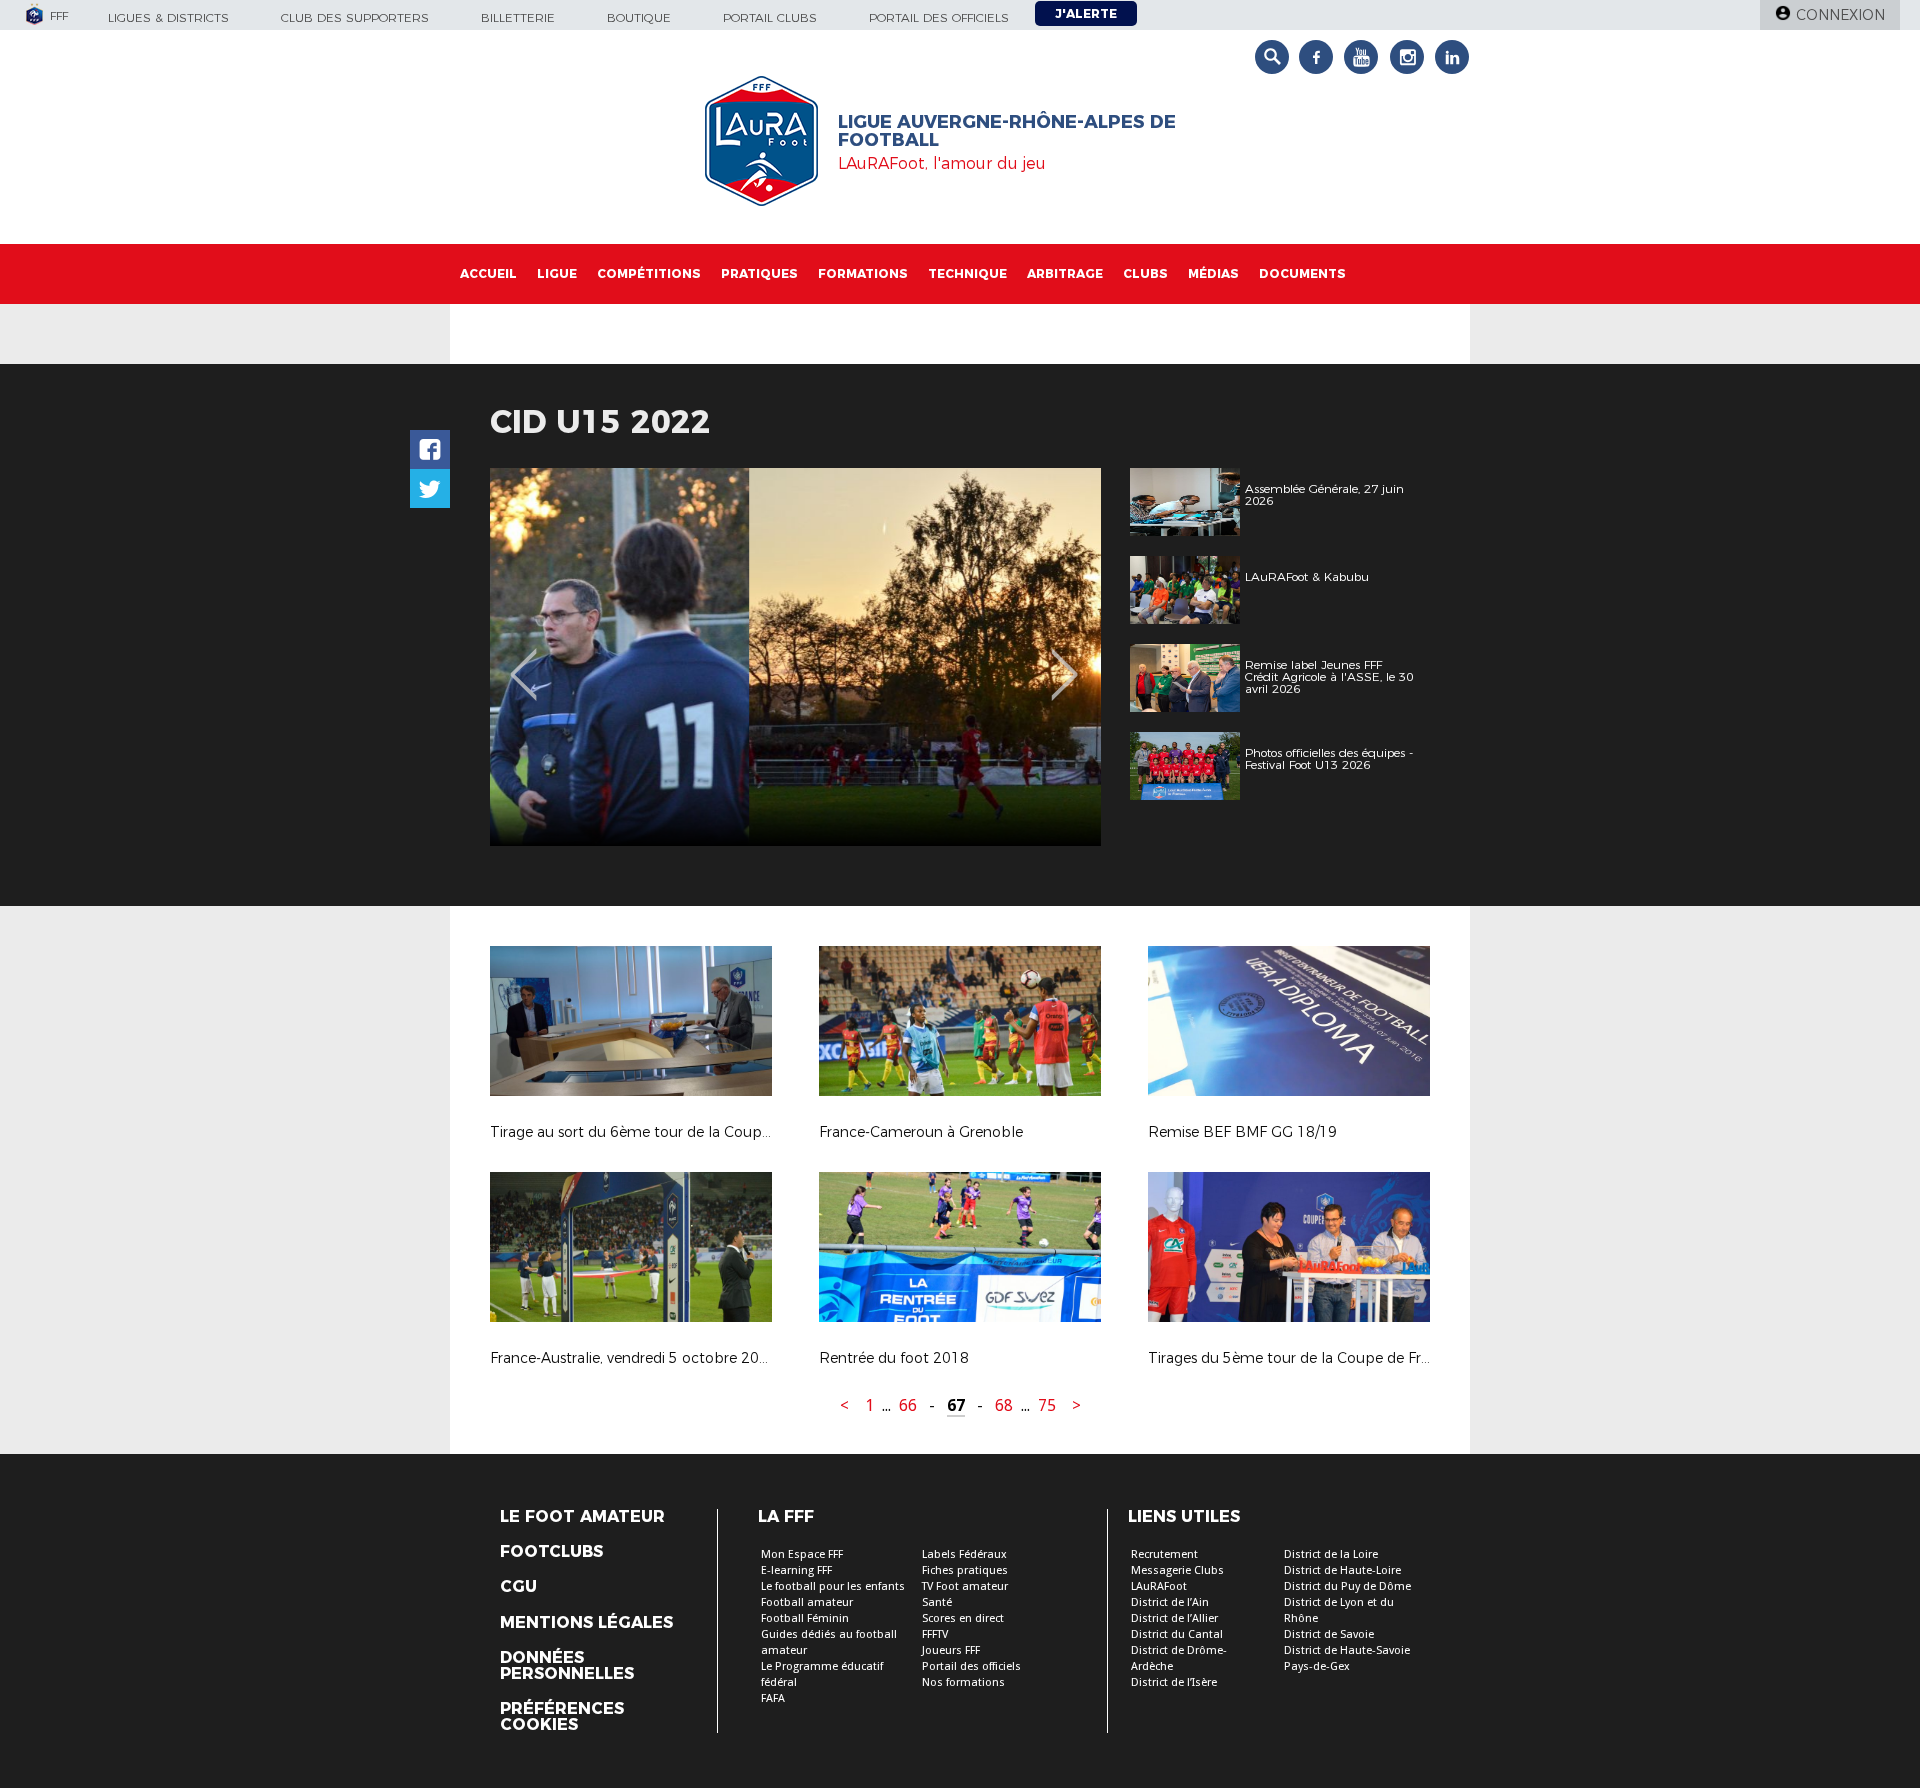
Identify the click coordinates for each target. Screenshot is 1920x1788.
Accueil (488, 273)
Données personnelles (567, 1666)
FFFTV (935, 1634)
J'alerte (1086, 13)
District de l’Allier (1174, 1618)
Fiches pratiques (965, 1570)
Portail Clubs (770, 17)
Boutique (639, 17)
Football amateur (807, 1602)
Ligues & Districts (168, 17)
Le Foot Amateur (582, 1517)
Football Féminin (805, 1618)
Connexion (1840, 15)
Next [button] (1064, 660)
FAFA (773, 1698)
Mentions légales (586, 1623)
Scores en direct (963, 1618)
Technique (967, 273)
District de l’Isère (1174, 1682)
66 (908, 1405)
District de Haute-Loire (1342, 1570)
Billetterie (518, 17)
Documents (1302, 273)
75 (1047, 1405)
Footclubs (551, 1552)
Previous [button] (523, 660)
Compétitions (649, 273)
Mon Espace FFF (802, 1554)
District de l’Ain (1170, 1602)
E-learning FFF (796, 1570)
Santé (937, 1602)
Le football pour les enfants (833, 1586)
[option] (795, 657)
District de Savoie (1329, 1634)
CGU (518, 1587)
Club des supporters (355, 17)
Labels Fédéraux (964, 1554)
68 (1004, 1405)
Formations (863, 273)
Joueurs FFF (951, 1650)
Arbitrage (1065, 273)
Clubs (1145, 273)
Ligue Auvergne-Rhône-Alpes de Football (1007, 131)
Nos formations (963, 1682)
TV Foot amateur (965, 1586)
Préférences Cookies (562, 1717)
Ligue (557, 273)
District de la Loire (1331, 1554)
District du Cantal (1177, 1634)
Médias (1213, 273)
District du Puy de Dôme (1347, 1586)
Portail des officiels (939, 17)
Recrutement (1164, 1554)
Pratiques (759, 273)
